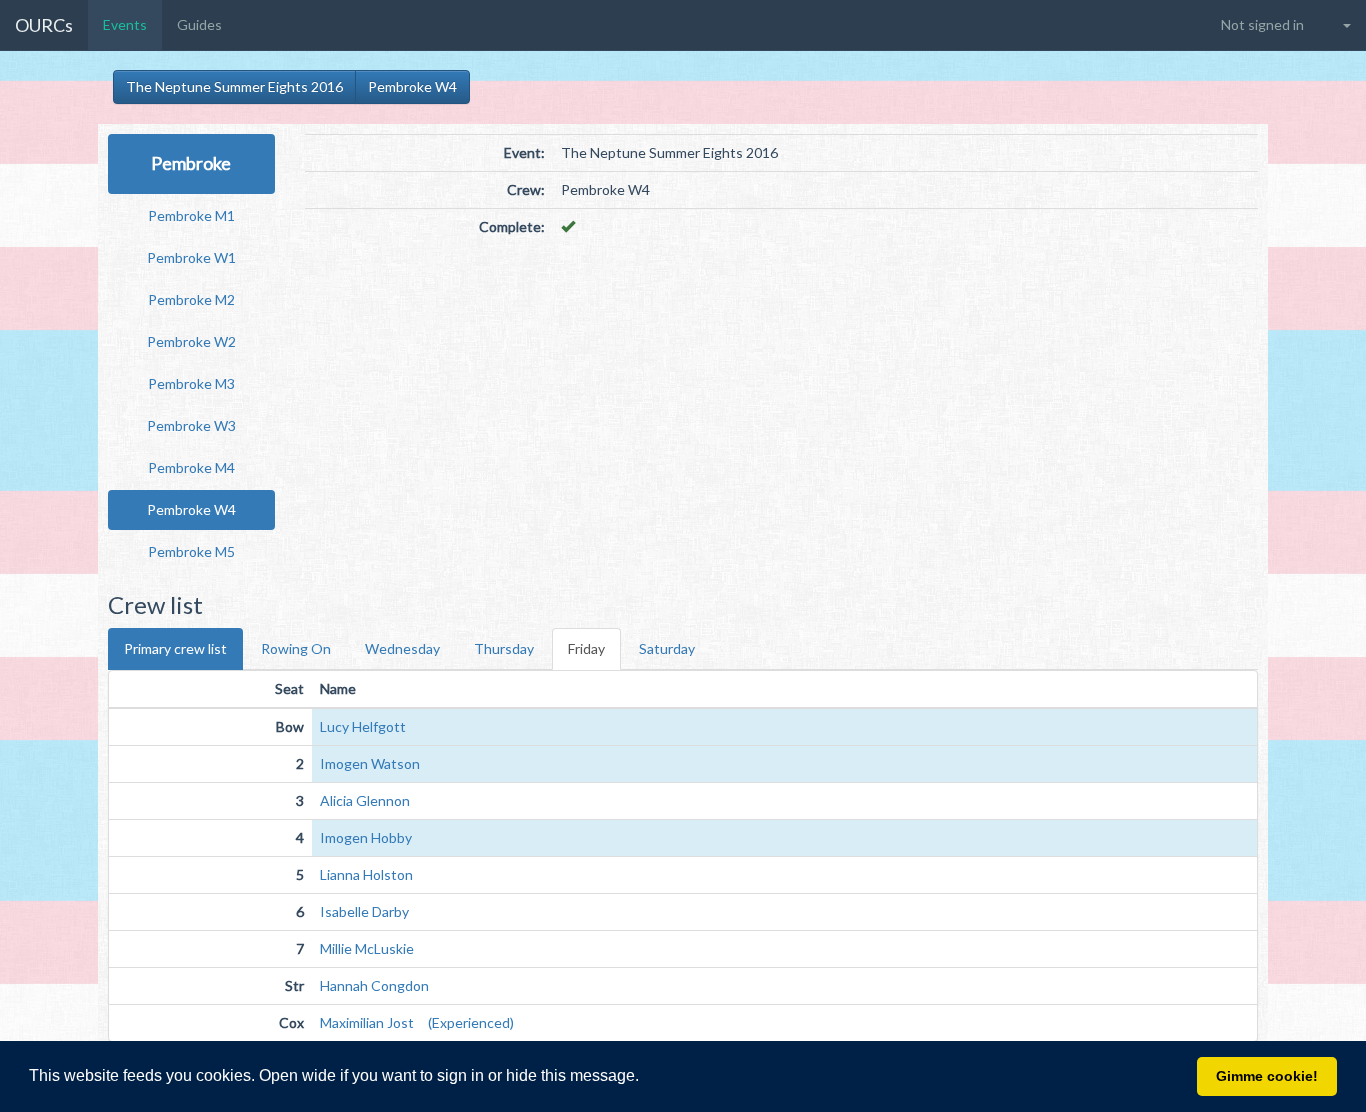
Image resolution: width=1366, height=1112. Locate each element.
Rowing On (296, 648)
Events (125, 24)
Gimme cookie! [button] (1267, 1076)
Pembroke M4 (191, 467)
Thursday (504, 648)
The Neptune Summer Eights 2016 (234, 86)
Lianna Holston (366, 874)
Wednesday (402, 648)
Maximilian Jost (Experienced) (417, 1022)
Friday (586, 648)
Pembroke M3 (191, 383)
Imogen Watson (370, 763)
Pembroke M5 (191, 551)
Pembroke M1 (191, 215)
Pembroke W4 (412, 86)
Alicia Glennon (365, 800)
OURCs (44, 25)
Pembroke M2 (191, 299)
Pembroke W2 (191, 341)
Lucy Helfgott (363, 726)
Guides (199, 24)
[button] (646, 1078)
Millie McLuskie (367, 948)
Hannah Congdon (374, 985)
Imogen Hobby (366, 837)
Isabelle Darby (364, 911)
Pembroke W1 (191, 257)
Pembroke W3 (191, 425)
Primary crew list (175, 648)
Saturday (667, 648)
